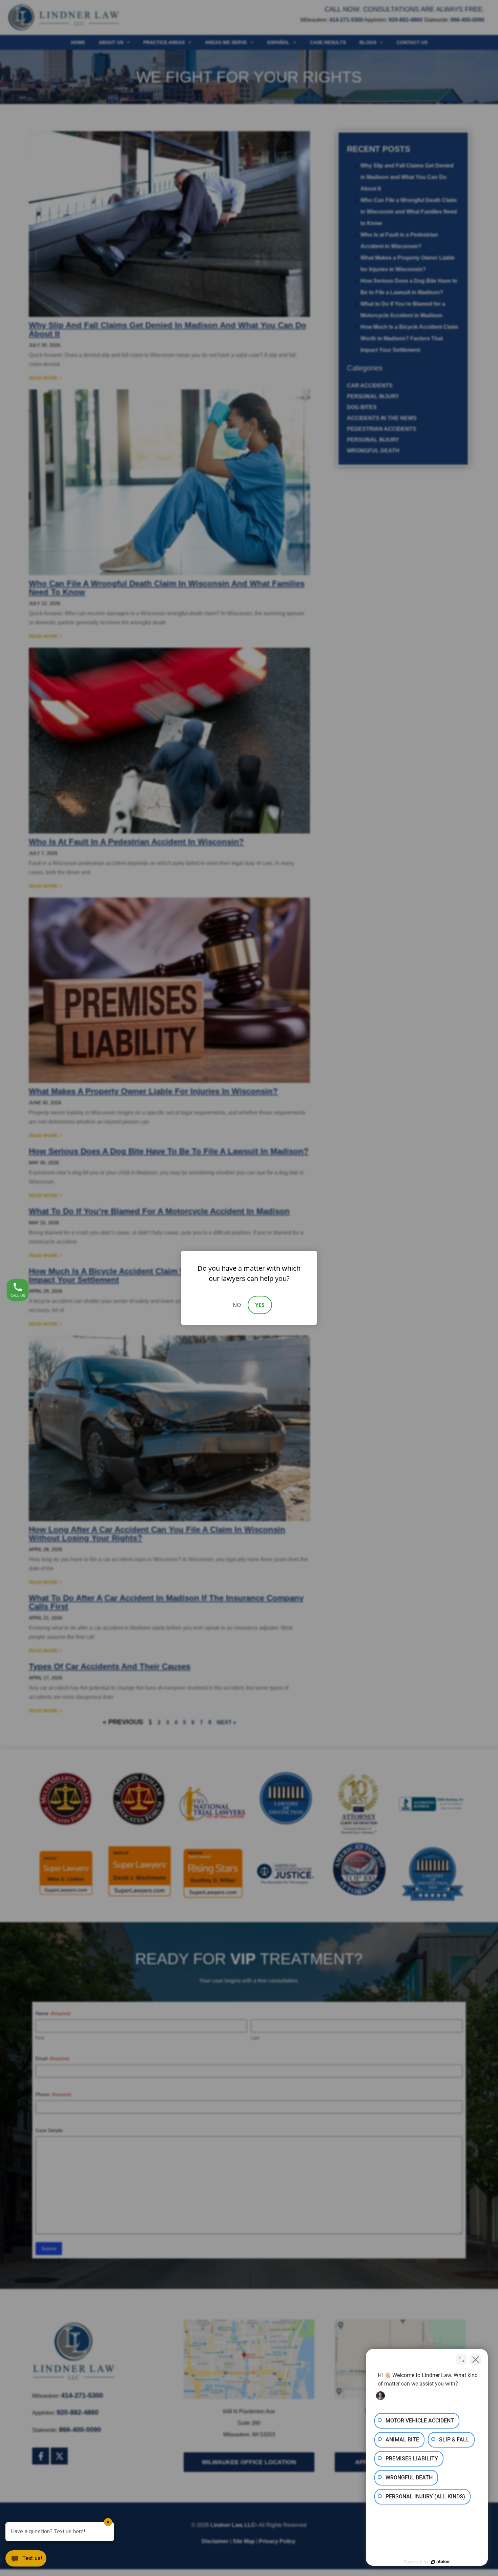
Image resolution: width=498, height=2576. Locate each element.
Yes (260, 1305)
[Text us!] (26, 2561)
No (237, 1305)
